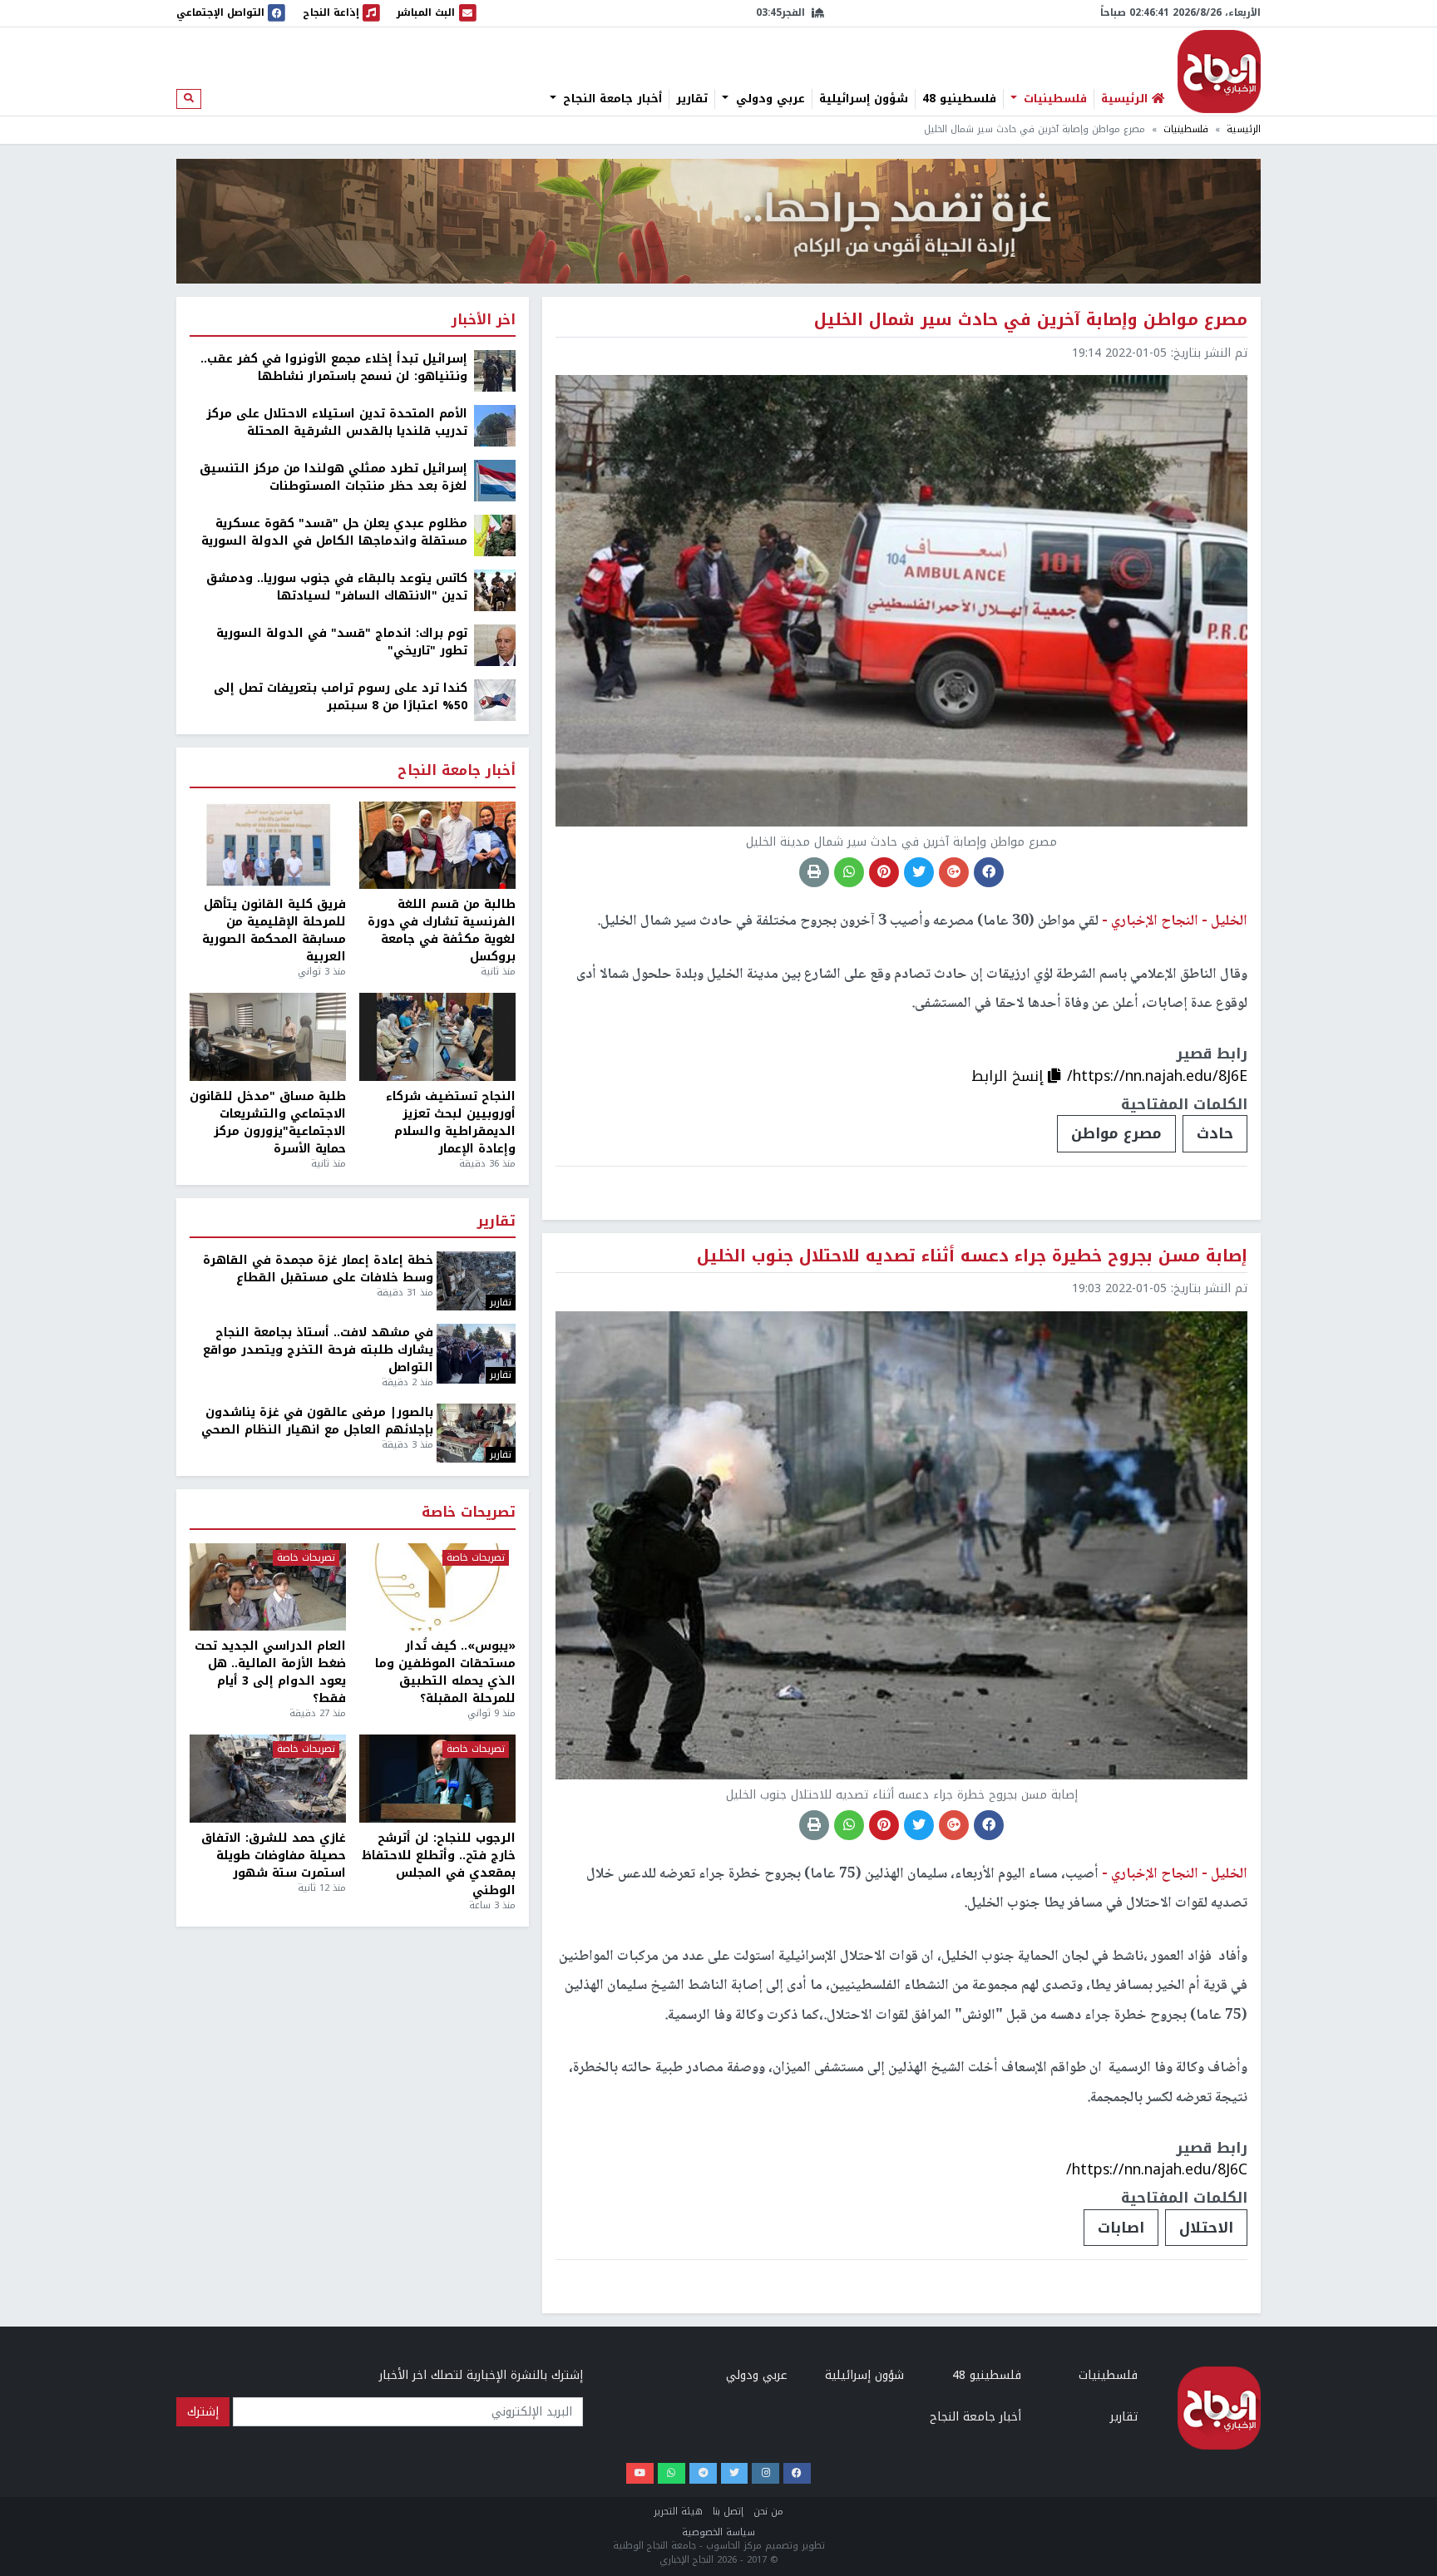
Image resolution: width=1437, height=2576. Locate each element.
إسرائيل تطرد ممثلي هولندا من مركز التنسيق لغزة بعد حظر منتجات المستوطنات (333, 477)
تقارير (692, 99)
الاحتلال (1206, 2228)
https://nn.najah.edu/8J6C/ (1157, 2169)
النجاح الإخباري (1219, 72)
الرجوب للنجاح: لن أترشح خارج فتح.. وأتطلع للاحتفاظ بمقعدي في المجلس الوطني (439, 1864)
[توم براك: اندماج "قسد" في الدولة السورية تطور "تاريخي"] (495, 645)
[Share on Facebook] (989, 872)
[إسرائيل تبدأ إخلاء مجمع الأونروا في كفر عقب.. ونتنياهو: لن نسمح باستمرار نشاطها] (495, 370)
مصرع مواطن (1116, 1133)
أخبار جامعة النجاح (610, 99)
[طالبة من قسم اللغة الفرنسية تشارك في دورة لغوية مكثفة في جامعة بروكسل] (437, 846)
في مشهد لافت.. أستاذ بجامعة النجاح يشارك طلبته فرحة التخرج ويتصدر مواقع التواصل (318, 1350)
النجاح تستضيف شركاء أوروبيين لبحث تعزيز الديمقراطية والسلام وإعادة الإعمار (451, 1123)
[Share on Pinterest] (884, 872)
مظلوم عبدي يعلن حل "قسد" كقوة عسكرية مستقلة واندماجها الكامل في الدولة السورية (334, 532)
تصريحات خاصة (469, 1513)
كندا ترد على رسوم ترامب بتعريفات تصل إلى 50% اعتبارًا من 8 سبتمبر (341, 697)
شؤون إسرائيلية (864, 99)
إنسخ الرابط (1010, 1076)
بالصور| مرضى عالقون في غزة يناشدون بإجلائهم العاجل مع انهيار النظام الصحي (317, 1421)
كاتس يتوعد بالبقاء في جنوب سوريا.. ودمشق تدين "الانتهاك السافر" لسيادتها (337, 587)
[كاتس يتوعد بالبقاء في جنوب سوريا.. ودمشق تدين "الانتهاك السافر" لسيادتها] (495, 590)
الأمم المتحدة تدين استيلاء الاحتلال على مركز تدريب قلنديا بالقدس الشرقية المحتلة (337, 422)
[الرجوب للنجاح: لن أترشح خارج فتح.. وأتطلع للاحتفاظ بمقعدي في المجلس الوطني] (437, 1779)
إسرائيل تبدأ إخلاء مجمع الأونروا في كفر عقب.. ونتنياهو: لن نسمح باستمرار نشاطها (334, 368)
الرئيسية (1244, 129)
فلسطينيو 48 (959, 99)
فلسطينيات (1053, 99)
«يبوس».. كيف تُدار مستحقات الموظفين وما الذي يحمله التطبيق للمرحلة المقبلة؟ (445, 1672)
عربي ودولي (768, 99)
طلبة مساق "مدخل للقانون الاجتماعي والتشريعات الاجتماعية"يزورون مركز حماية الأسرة (268, 1123)
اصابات (1121, 2228)
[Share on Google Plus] (954, 872)
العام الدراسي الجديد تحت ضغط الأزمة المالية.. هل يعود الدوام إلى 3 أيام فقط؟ (270, 1672)
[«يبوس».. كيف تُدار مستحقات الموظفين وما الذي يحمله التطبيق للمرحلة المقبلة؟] (437, 1587)
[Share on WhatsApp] (849, 872)
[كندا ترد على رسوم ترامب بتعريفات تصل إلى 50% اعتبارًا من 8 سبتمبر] (495, 700)
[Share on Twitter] (919, 872)
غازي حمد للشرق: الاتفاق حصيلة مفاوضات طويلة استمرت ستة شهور (274, 1856)
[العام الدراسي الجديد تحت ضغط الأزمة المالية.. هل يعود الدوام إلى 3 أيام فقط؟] (268, 1587)
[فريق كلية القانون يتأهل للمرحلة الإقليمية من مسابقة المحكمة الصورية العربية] (268, 846)
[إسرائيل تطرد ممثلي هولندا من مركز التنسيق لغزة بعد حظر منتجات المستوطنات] (495, 480)
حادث (1215, 1133)
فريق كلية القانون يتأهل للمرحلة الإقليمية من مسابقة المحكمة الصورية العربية (274, 930)
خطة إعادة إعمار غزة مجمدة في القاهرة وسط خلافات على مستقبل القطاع (318, 1269)
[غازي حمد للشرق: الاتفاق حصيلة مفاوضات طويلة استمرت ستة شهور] (268, 1779)
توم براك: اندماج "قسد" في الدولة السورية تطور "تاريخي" (342, 642)
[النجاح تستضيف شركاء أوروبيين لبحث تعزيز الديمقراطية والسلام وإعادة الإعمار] (437, 1037)
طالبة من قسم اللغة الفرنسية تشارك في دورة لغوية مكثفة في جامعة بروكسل (442, 930)
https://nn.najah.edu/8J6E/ (1157, 1076)
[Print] (814, 872)
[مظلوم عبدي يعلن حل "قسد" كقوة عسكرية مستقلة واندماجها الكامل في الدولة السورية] (495, 535)
